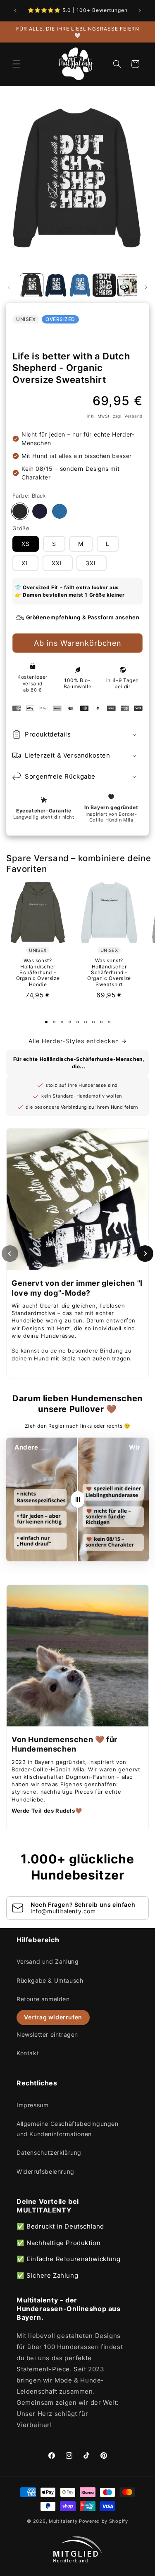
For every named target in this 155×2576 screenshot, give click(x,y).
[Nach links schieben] (9, 287)
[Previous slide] (10, 1254)
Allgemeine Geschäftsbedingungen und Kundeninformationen (68, 2129)
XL (25, 563)
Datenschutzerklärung (49, 2152)
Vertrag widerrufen (53, 2017)
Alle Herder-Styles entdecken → (78, 1041)
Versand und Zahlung (48, 1961)
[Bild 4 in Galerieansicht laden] (104, 285)
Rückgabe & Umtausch (50, 1980)
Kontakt (28, 2053)
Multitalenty (63, 2521)
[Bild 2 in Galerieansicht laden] (56, 285)
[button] (17, 64)
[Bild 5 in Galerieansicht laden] (128, 285)
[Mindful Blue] (60, 511)
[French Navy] (40, 511)
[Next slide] (145, 1254)
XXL (58, 563)
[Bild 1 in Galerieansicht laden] (32, 285)
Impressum (32, 2105)
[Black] (20, 511)
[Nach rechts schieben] (146, 287)
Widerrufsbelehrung (45, 2171)
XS (26, 544)
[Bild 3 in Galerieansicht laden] (80, 285)
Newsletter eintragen (47, 2034)
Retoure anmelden (43, 1999)
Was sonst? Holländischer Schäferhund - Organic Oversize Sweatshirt (109, 972)
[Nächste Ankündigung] (140, 11)
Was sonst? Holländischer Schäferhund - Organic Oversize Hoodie (38, 972)
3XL (92, 563)
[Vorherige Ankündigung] (15, 11)
